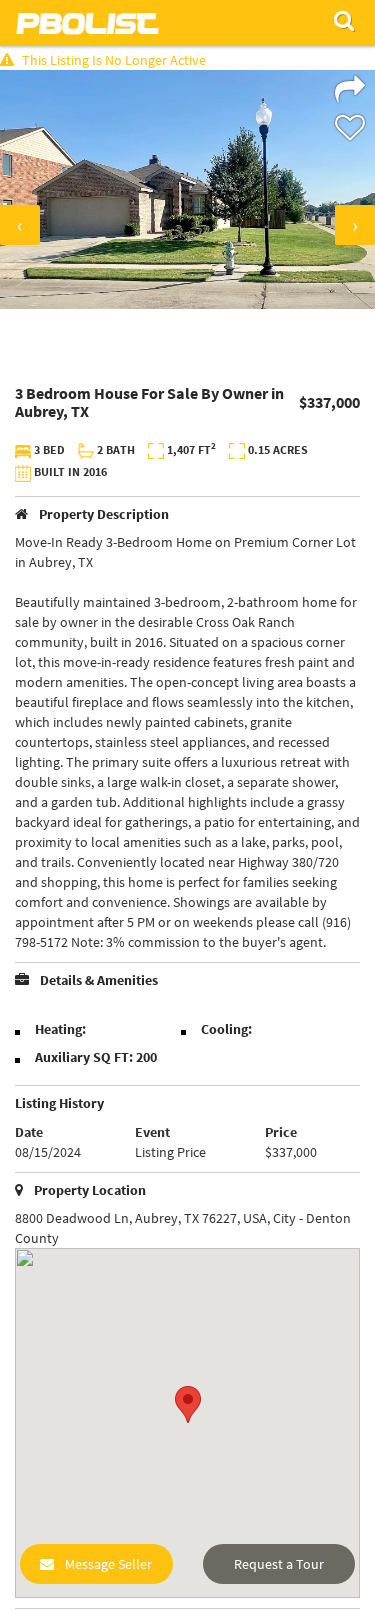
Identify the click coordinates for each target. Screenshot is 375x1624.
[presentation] (20, 225)
